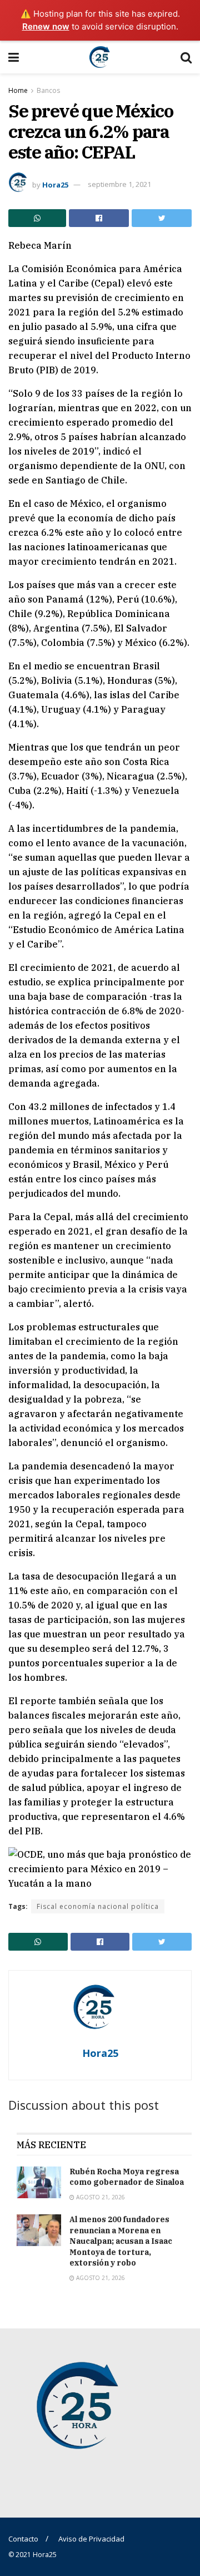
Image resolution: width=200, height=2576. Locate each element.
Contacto (23, 2539)
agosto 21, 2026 (100, 2197)
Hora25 (55, 184)
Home (18, 90)
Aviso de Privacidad (91, 2539)
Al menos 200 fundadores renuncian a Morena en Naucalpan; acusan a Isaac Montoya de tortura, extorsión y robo (121, 2241)
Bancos (48, 90)
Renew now (46, 26)
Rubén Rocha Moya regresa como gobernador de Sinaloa (127, 2177)
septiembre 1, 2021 (119, 184)
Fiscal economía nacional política (98, 1906)
